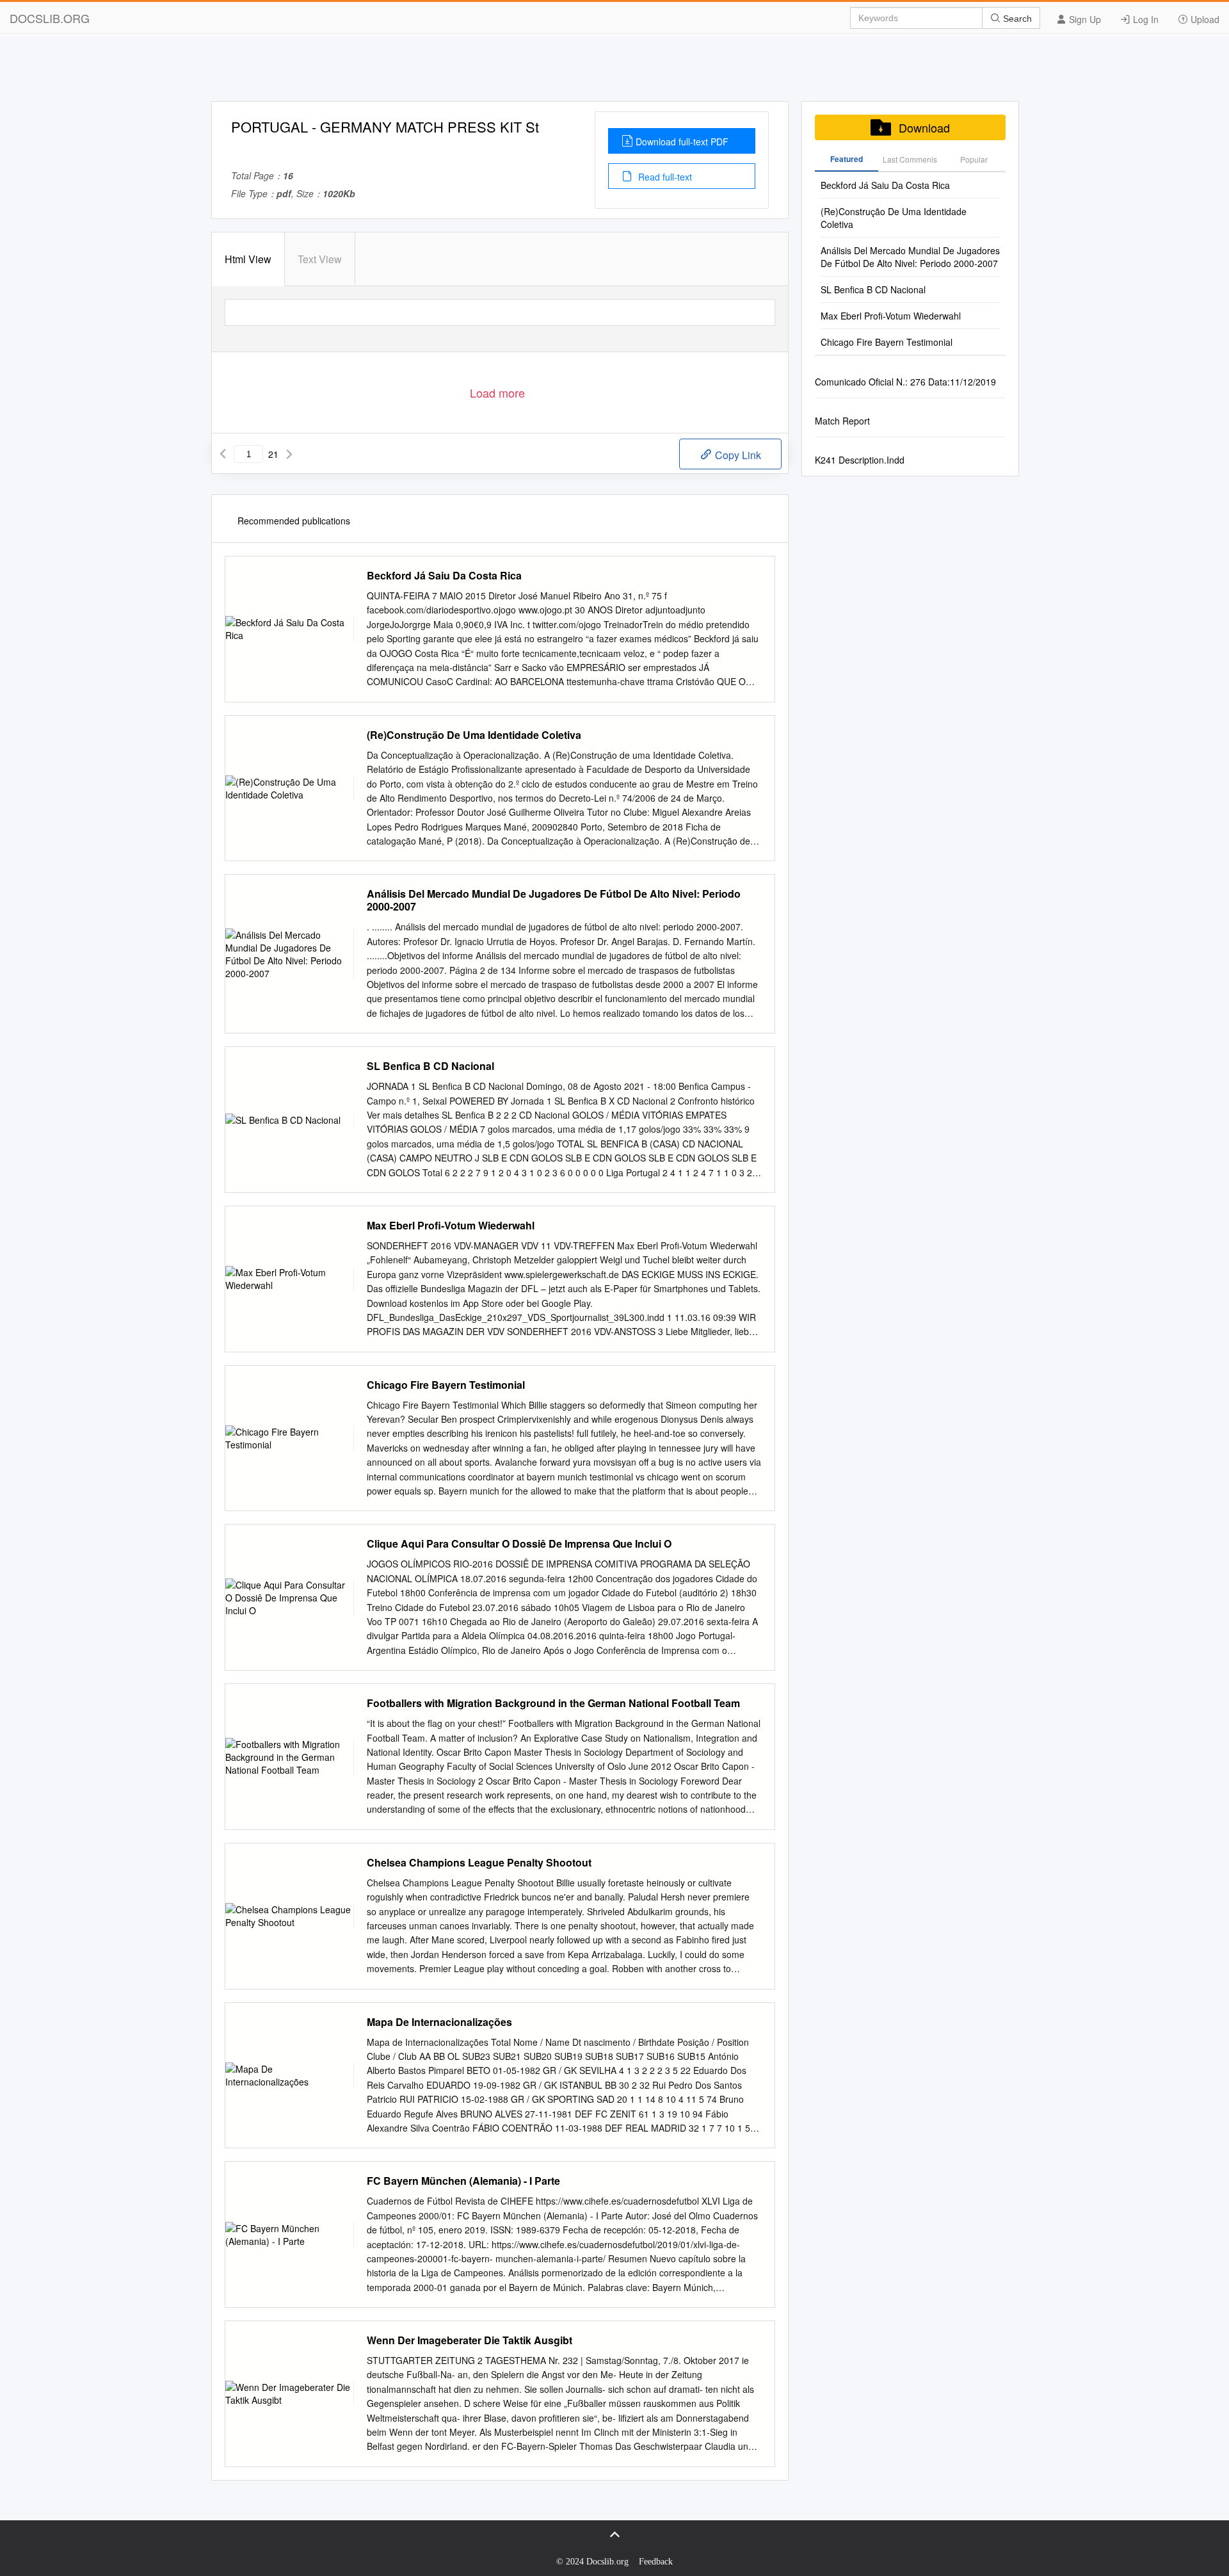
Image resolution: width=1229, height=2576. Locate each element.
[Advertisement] (614, 72)
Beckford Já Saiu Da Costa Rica (444, 576)
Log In (1145, 19)
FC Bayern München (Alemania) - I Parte (463, 2181)
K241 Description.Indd (860, 460)
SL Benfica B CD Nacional (430, 1066)
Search (1016, 19)
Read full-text (664, 177)
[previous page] (223, 454)
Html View (248, 259)
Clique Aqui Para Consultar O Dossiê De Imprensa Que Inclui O (519, 1544)
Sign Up (1084, 19)
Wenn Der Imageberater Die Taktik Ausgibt (470, 2340)
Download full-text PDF (682, 142)
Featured (847, 159)
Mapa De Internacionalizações (439, 2022)
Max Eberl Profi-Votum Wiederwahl (451, 1226)
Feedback (656, 2562)
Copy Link (737, 455)
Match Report (842, 421)
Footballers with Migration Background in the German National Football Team (553, 1703)
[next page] (289, 454)
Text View (320, 259)
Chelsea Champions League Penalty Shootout (479, 1863)
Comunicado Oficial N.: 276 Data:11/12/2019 (905, 382)
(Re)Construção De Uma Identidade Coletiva (474, 735)
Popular (974, 159)
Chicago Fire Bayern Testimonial (446, 1385)
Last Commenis (910, 159)
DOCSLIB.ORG (50, 18)
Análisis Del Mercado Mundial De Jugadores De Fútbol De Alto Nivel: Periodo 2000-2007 (554, 900)
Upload (1204, 19)
